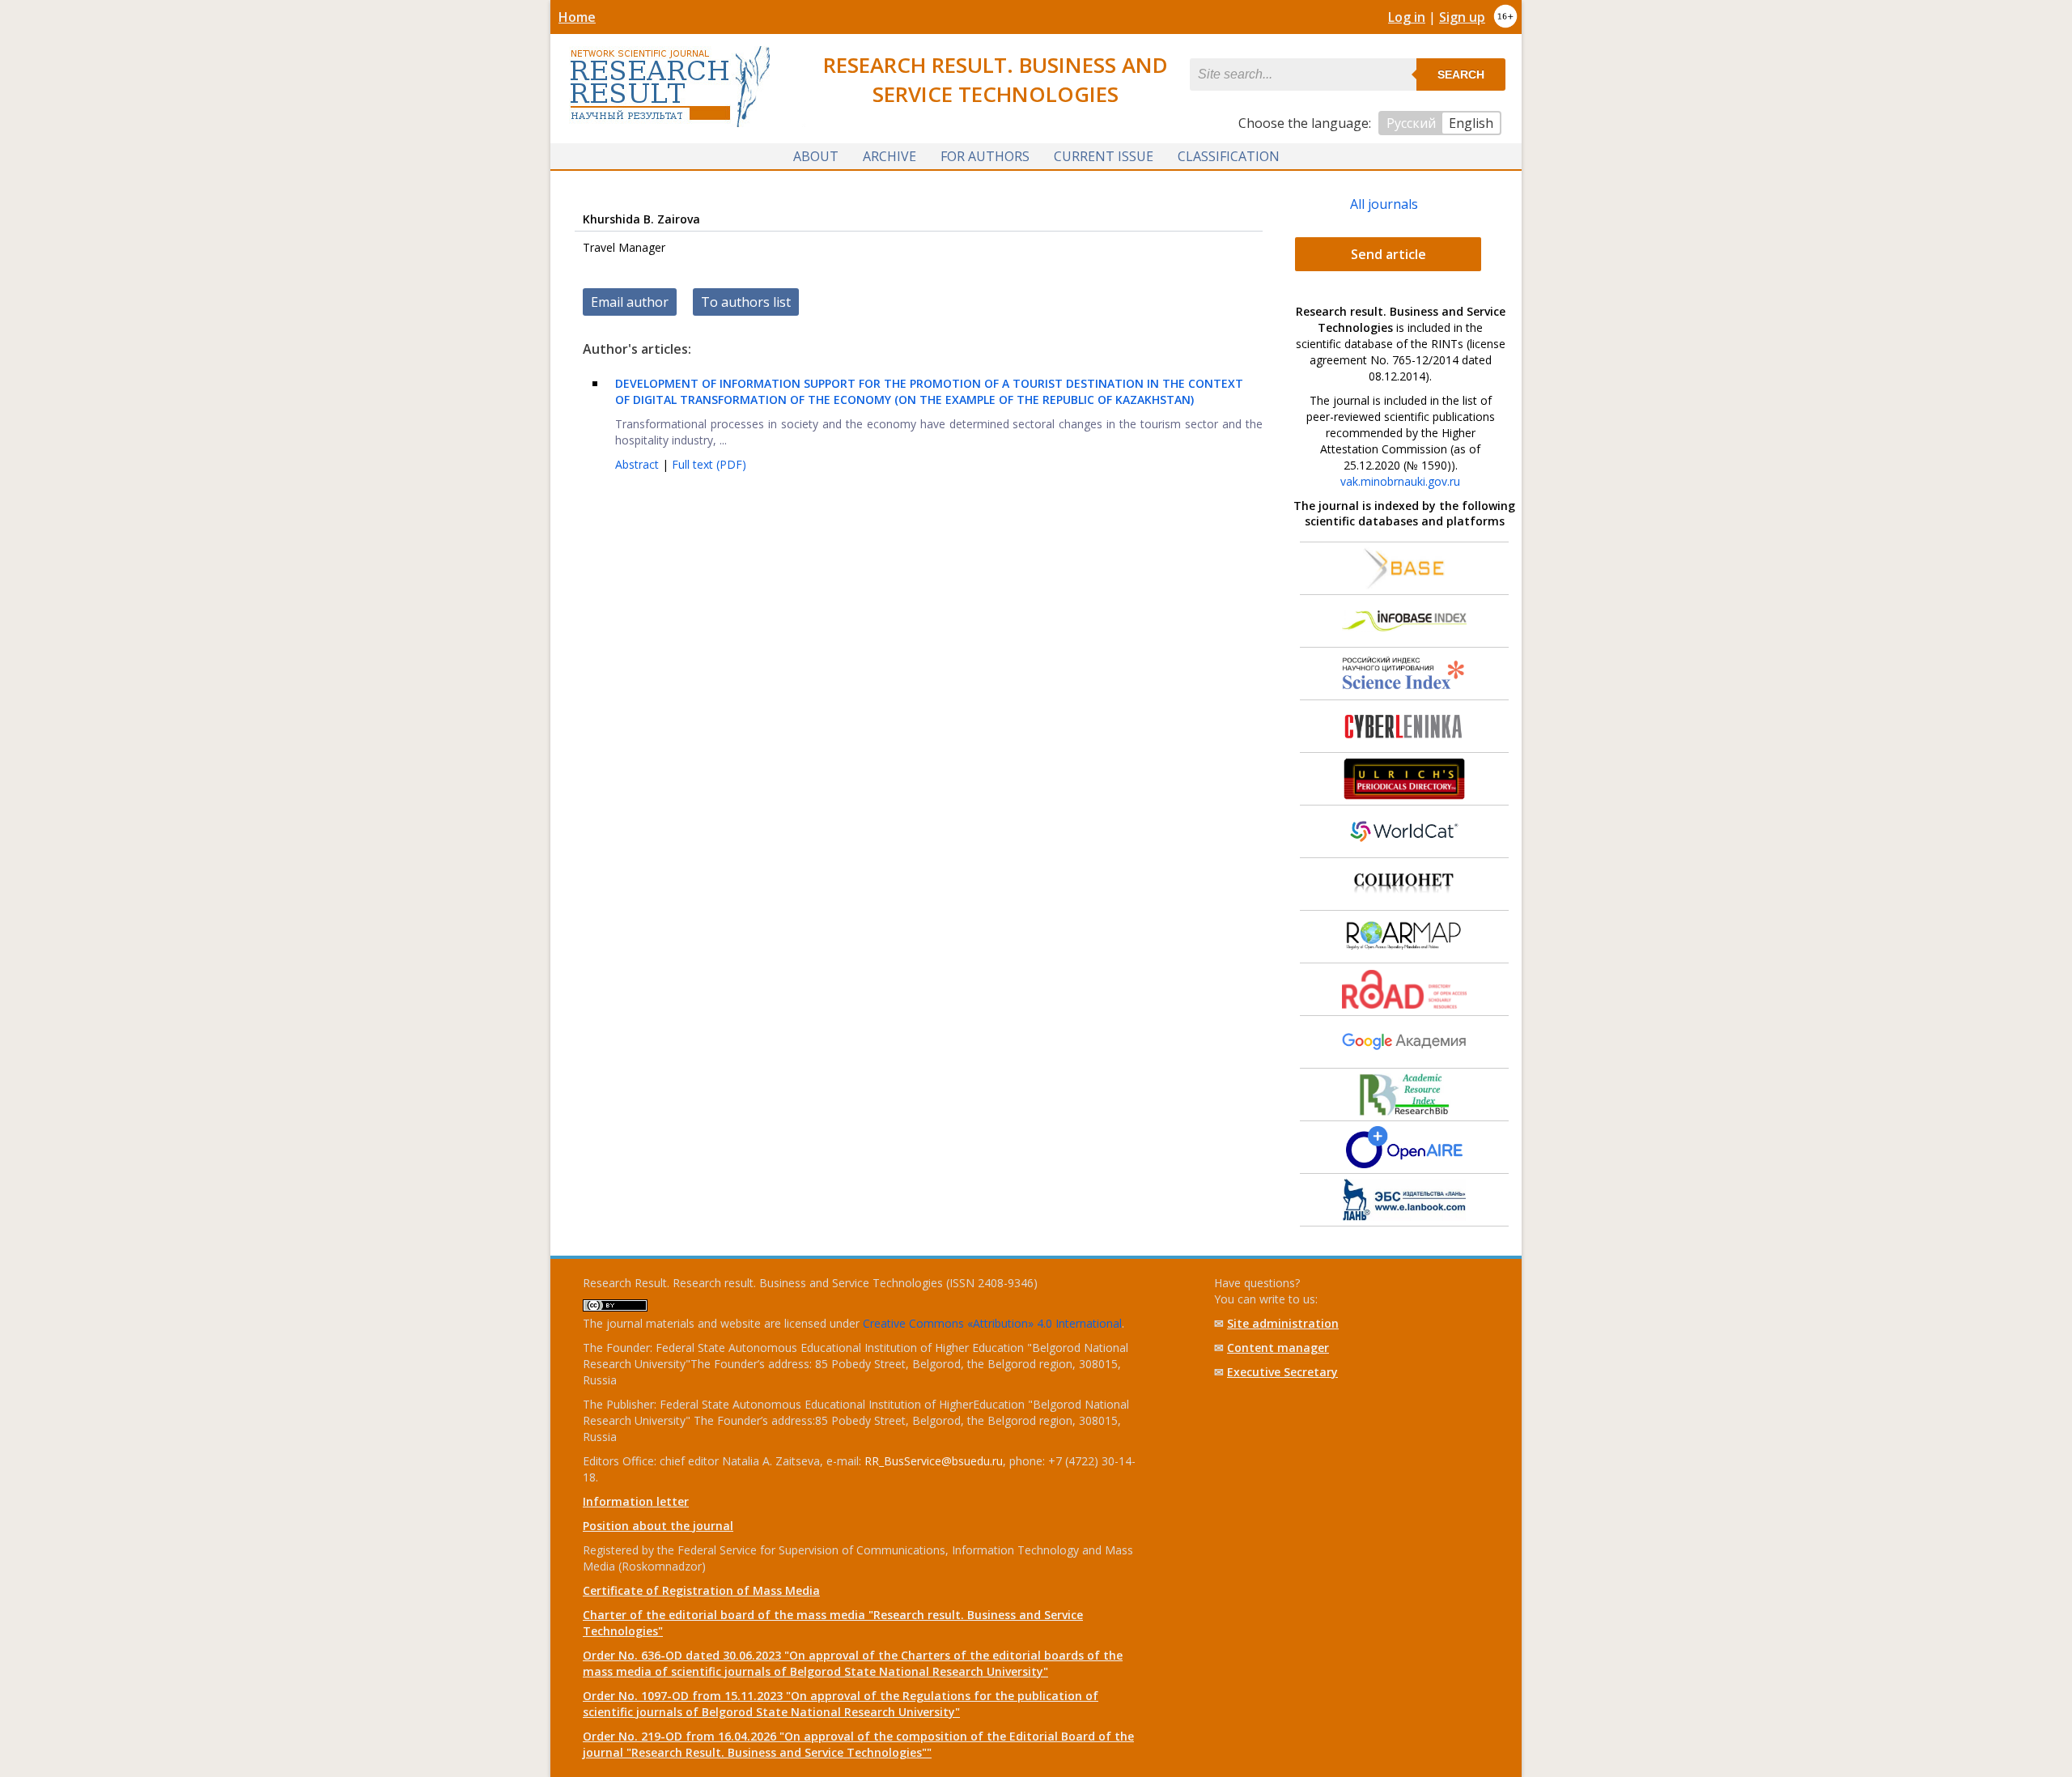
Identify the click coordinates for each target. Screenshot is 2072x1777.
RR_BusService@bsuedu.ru (934, 1461)
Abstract (639, 464)
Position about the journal (658, 1526)
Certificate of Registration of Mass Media (701, 1590)
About (816, 156)
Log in (1407, 17)
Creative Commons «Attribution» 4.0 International (992, 1323)
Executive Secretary (1282, 1372)
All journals (1384, 204)
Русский (1411, 123)
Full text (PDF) (709, 464)
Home (577, 17)
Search (1461, 74)
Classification (1229, 156)
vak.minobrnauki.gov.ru (1400, 481)
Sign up (1462, 17)
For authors (985, 156)
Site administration (1283, 1323)
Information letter (636, 1501)
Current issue (1104, 156)
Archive (890, 156)
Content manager (1278, 1348)
